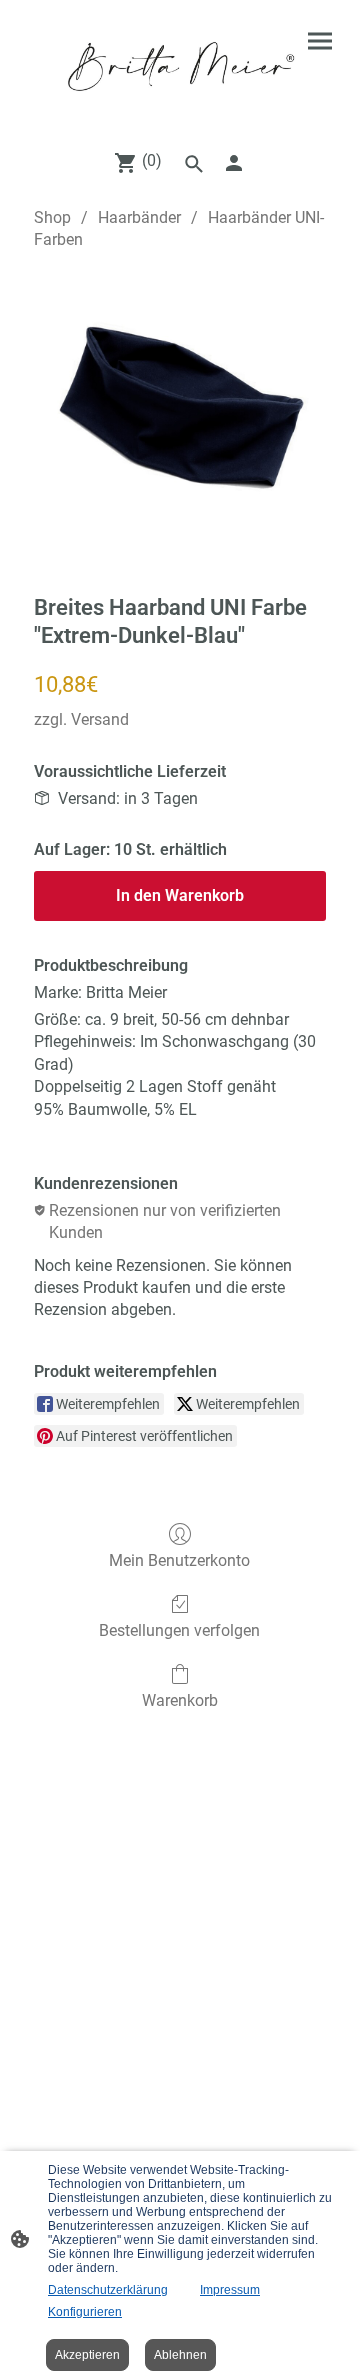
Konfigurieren (85, 2312)
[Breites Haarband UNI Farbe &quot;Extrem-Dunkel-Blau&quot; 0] (180, 418)
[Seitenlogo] (179, 66)
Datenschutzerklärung (108, 2290)
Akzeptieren (87, 2355)
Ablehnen (180, 2355)
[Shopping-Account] (234, 163)
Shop (52, 217)
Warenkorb (180, 1700)
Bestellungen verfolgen (179, 1630)
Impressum (230, 2290)
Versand (100, 719)
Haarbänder (139, 217)
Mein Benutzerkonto (179, 1560)
